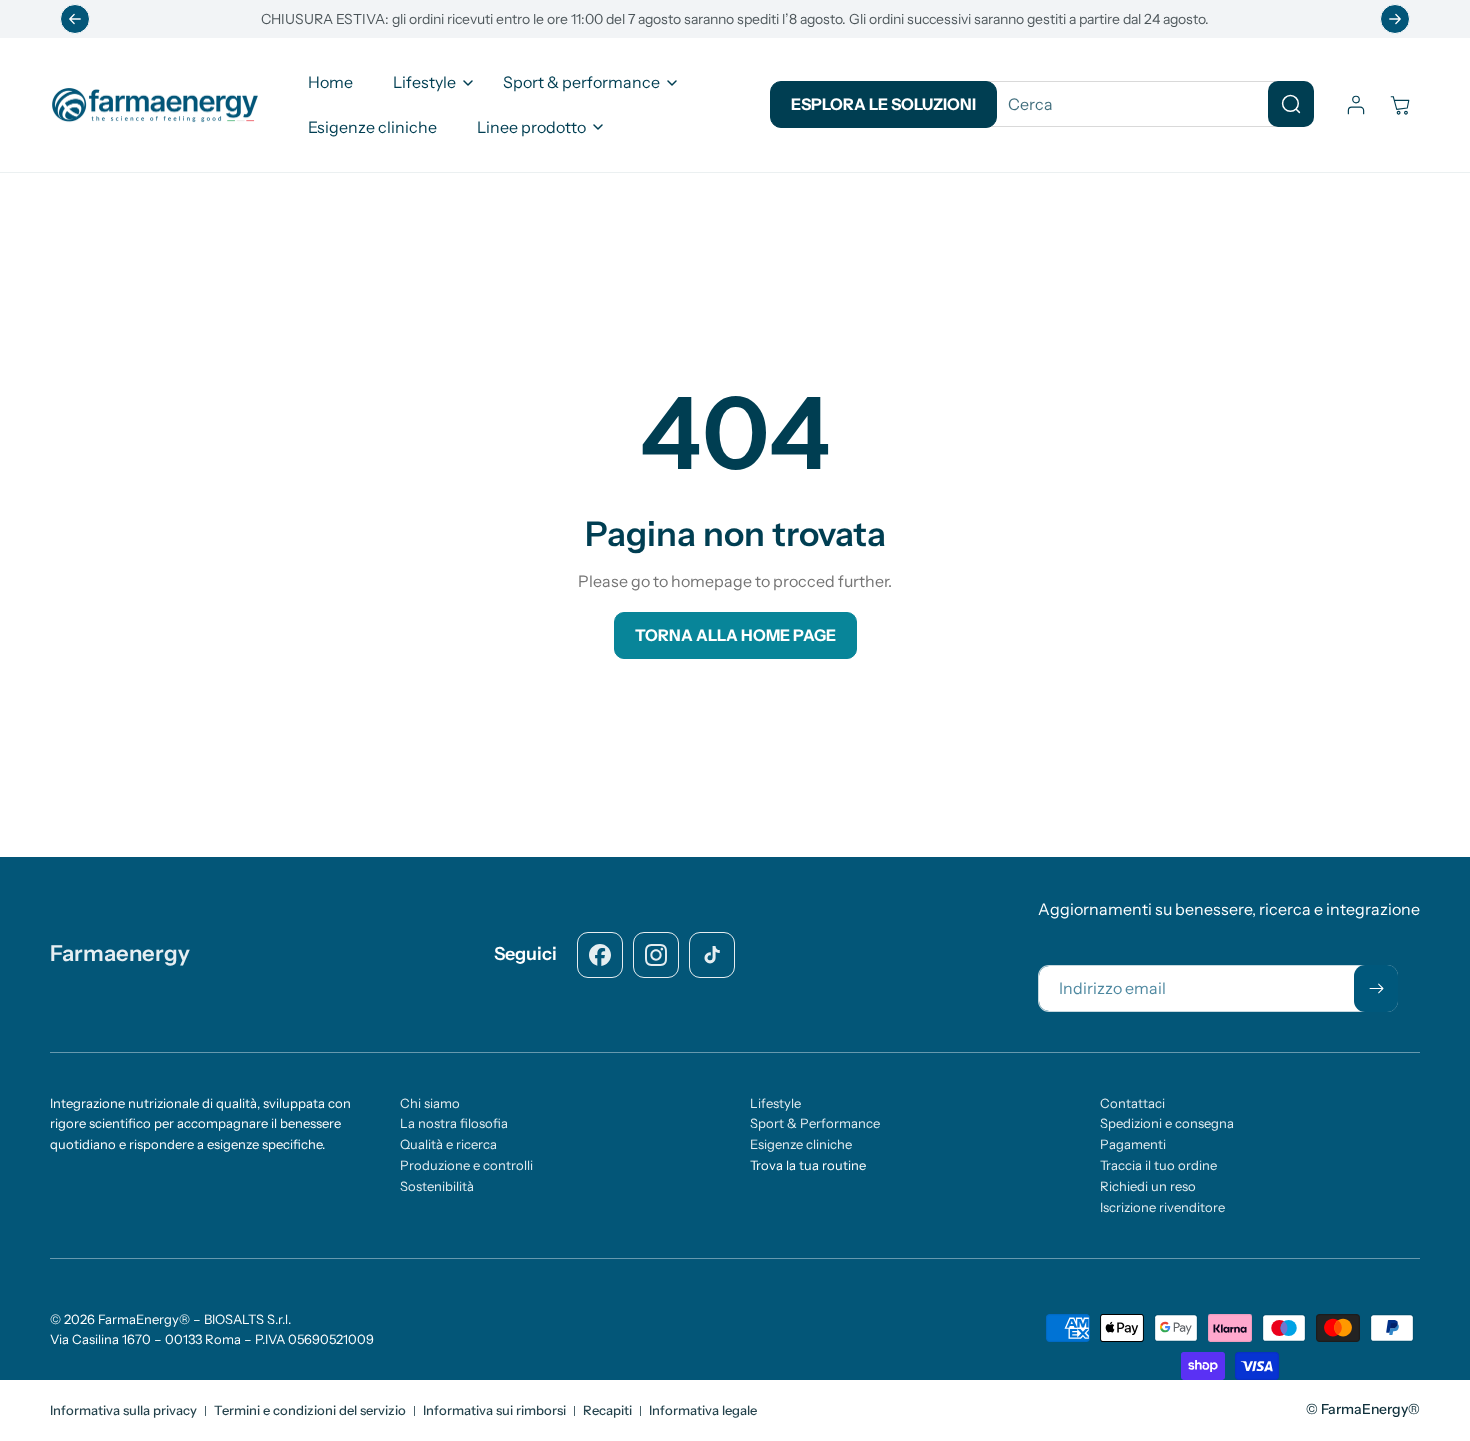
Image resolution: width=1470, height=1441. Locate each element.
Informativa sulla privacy (123, 1410)
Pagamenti (1133, 1145)
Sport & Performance (815, 1124)
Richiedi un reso (1148, 1187)
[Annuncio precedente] (75, 19)
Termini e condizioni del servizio (310, 1410)
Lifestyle (775, 1103)
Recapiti (607, 1410)
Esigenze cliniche (801, 1145)
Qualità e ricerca (448, 1145)
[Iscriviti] (1376, 988)
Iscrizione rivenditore (1162, 1207)
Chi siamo (430, 1103)
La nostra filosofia (454, 1124)
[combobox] (1145, 104)
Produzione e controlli (466, 1166)
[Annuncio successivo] (1395, 19)
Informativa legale (703, 1410)
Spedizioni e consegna (1167, 1124)
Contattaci (1132, 1103)
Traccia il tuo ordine (1158, 1166)
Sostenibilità (437, 1187)
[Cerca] (1291, 104)
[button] (428, 82)
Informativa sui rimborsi (494, 1410)
